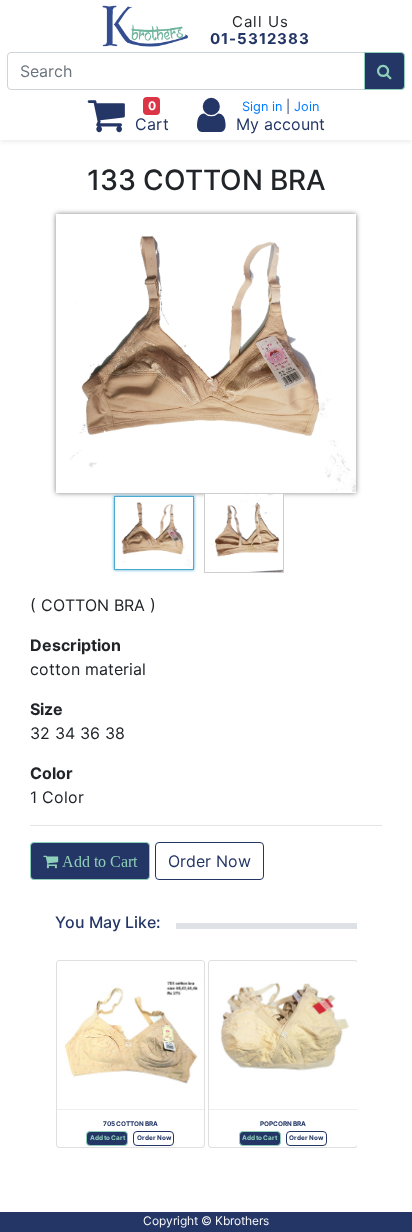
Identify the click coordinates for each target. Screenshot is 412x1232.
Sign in (264, 106)
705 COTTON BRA (130, 1124)
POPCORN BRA (283, 1124)
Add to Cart (107, 1138)
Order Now (209, 861)
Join (304, 106)
